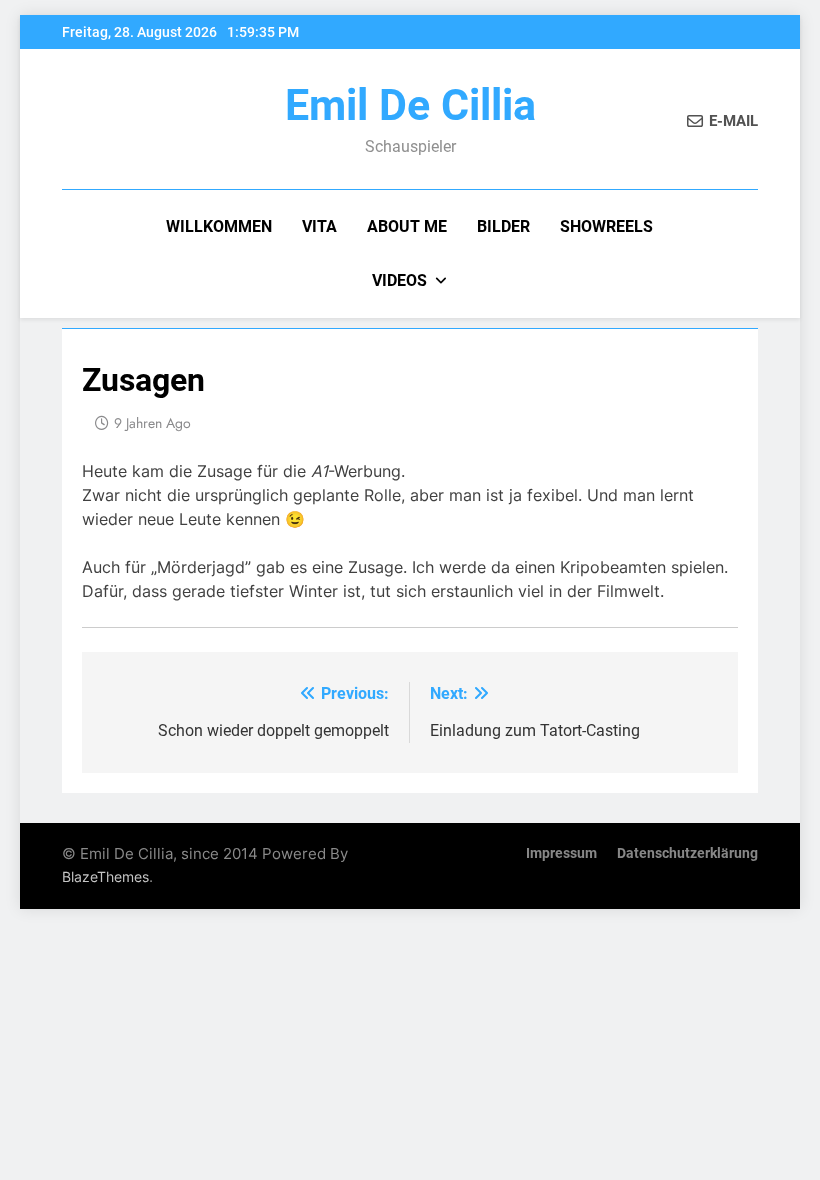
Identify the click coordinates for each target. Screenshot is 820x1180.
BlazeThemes (105, 876)
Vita (319, 226)
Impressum (561, 853)
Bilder (503, 226)
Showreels (606, 226)
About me (407, 226)
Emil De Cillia (410, 105)
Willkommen (219, 226)
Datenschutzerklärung (687, 853)
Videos (399, 280)
